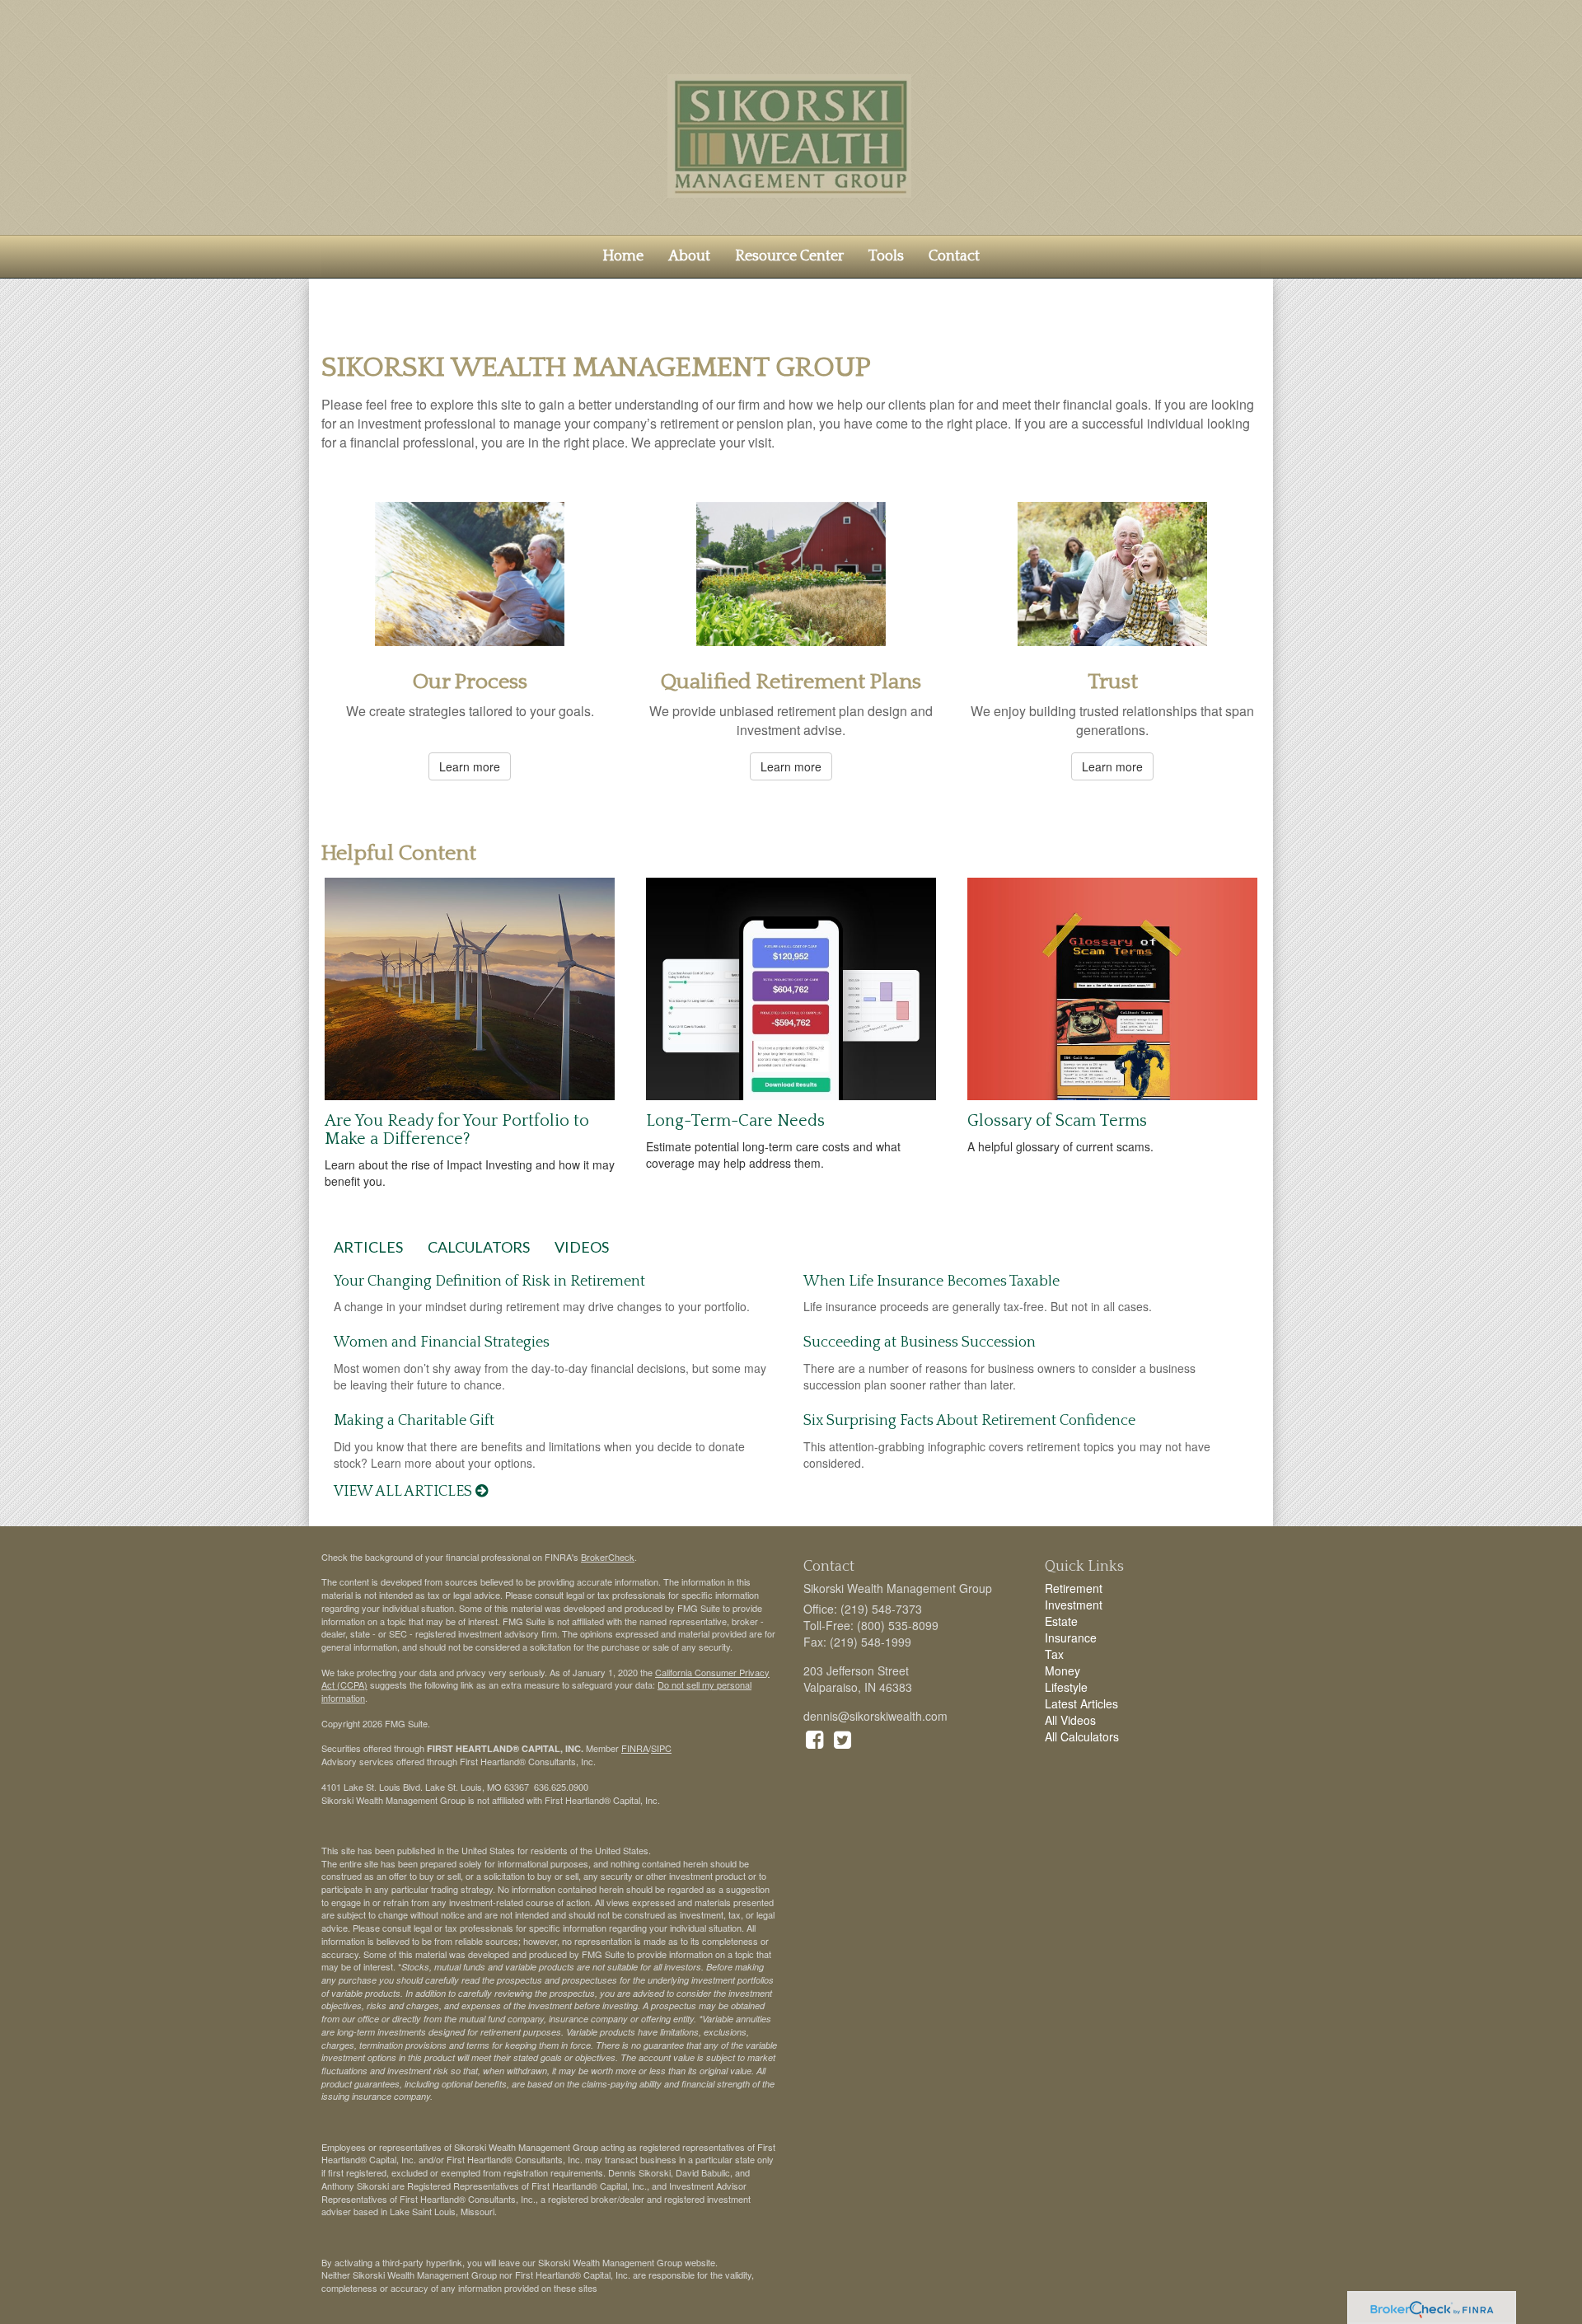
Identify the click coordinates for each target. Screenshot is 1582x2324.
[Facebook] (814, 1738)
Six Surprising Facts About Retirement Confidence (969, 1421)
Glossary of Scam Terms (1057, 1121)
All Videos (1070, 1720)
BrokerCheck (608, 1557)
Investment (1074, 1605)
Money (1062, 1670)
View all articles (405, 1492)
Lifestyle (1066, 1687)
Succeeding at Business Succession (920, 1342)
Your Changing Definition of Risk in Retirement (489, 1281)
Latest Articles (1081, 1703)
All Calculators (1082, 1736)
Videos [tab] (582, 1247)
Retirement (1074, 1588)
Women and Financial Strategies (442, 1342)
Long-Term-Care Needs (735, 1121)
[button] (689, 256)
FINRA (635, 1748)
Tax (1054, 1654)
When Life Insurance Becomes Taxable (931, 1281)
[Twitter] (842, 1738)
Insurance (1071, 1638)
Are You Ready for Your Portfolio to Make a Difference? (457, 1130)
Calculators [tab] (479, 1247)
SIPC (661, 1748)
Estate (1061, 1621)
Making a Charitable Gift (414, 1421)
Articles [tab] (368, 1247)
